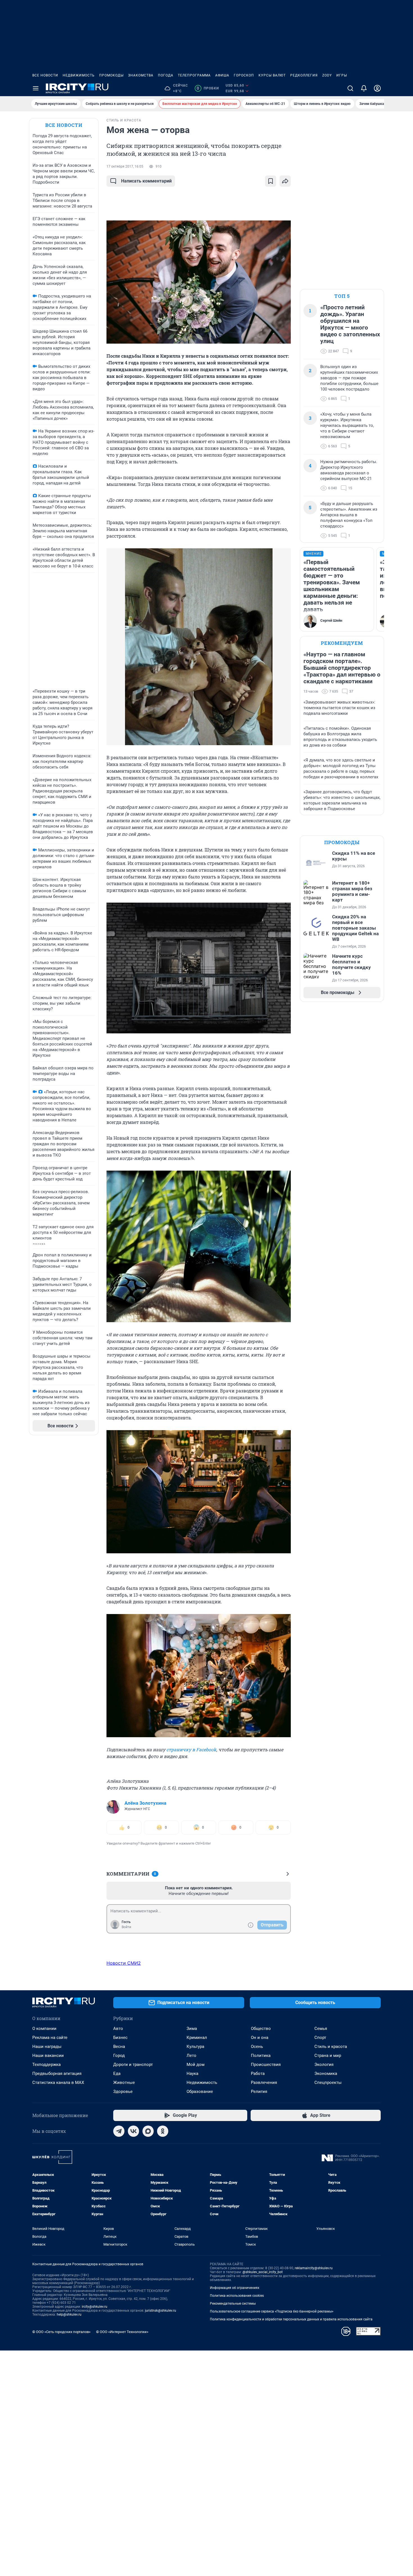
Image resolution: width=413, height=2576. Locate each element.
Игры (342, 75)
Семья (321, 2020)
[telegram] (119, 2122)
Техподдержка (46, 2056)
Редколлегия (304, 75)
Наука (192, 2065)
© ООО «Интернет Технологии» (122, 2323)
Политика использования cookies (237, 2287)
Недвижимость (79, 75)
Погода (166, 75)
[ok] (163, 2122)
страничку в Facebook (191, 1749)
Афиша (222, 75)
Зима (192, 2020)
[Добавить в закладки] (271, 181)
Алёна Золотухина (145, 1794)
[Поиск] (350, 88)
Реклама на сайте (50, 2029)
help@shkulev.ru (69, 2305)
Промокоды (111, 75)
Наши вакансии (48, 2047)
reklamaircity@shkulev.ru (314, 2259)
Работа (258, 2065)
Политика (261, 2047)
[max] (148, 2122)
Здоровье (123, 2083)
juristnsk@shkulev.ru (161, 2302)
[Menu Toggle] (36, 88)
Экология (324, 2056)
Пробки (208, 88)
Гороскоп (244, 75)
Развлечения (264, 2074)
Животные (124, 2074)
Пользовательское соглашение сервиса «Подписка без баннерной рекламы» (272, 2302)
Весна (119, 2038)
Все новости (45, 75)
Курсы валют (272, 75)
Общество (261, 2020)
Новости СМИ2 (124, 1954)
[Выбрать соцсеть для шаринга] (285, 181)
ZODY (327, 75)
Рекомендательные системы (233, 2295)
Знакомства (141, 75)
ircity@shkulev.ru (95, 2298)
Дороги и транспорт (133, 2056)
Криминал (197, 2029)
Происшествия (266, 2056)
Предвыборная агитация (57, 2065)
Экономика (326, 2065)
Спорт (320, 2029)
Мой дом (196, 2056)
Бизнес (120, 2029)
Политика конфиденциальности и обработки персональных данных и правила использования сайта (291, 2310)
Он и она (260, 2029)
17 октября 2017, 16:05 (125, 166)
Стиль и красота (331, 2038)
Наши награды (47, 2038)
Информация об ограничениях (235, 2279)
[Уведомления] (364, 88)
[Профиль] (377, 88)
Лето (191, 2047)
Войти (126, 1918)
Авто (118, 2020)
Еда (117, 2065)
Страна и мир (328, 2047)
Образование (200, 2083)
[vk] (133, 2122)
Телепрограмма (194, 75)
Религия (259, 2083)
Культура (195, 2038)
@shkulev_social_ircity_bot (263, 2263)
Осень (257, 2038)
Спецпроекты (328, 2074)
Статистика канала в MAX (58, 2074)
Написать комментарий (146, 181)
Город (119, 2047)
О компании (44, 2020)
